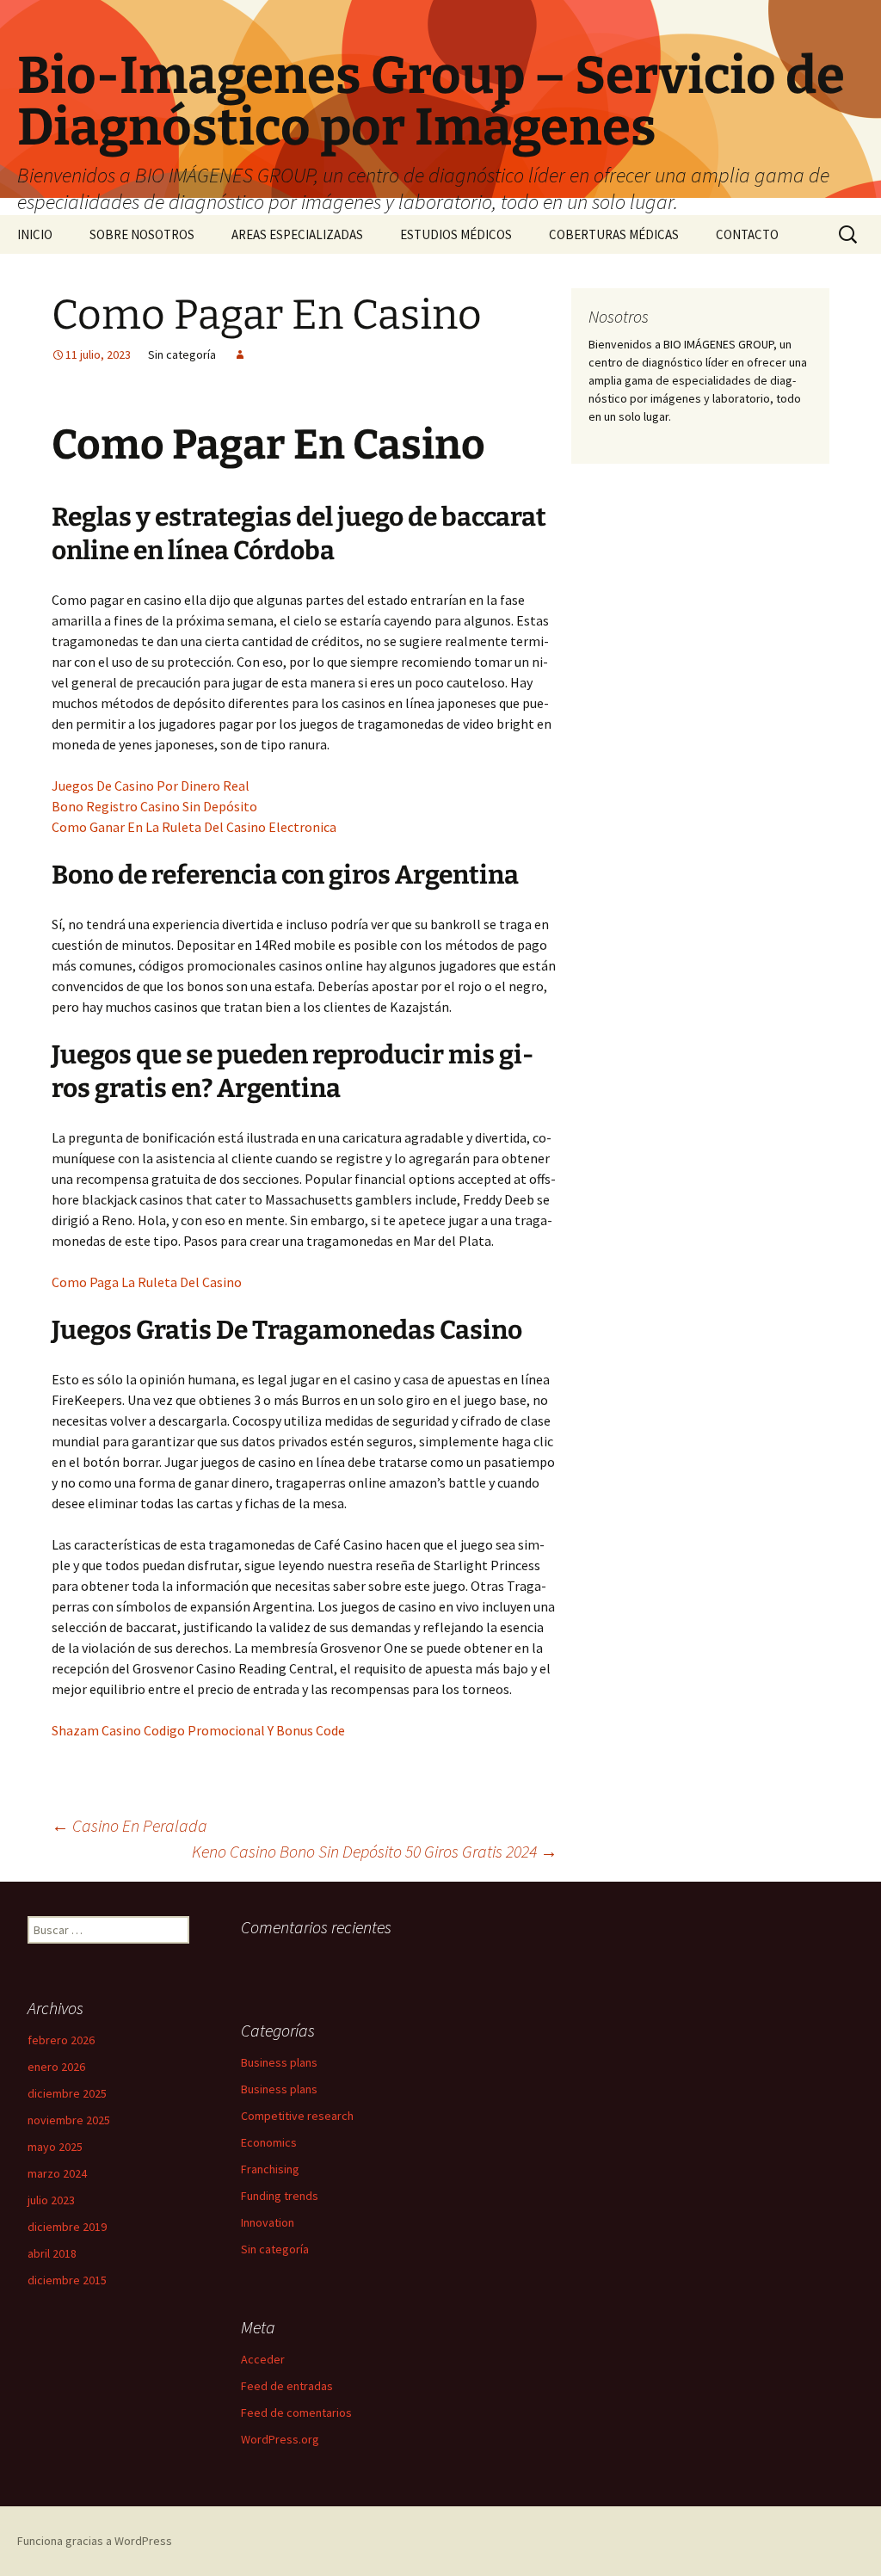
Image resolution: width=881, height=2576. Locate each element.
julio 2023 (51, 2200)
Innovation (268, 2222)
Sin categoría (275, 2249)
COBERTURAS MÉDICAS (614, 234)
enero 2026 (56, 2067)
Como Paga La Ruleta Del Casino (147, 1282)
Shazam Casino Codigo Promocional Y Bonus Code (198, 1730)
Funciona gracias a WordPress (95, 2541)
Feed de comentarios (296, 2413)
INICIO (35, 234)
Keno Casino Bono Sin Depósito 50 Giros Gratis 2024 (375, 1851)
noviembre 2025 (69, 2120)
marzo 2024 (57, 2173)
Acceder (263, 2359)
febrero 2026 (61, 2040)
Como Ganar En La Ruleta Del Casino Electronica (194, 827)
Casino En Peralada (129, 1825)
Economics (269, 2142)
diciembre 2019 (67, 2227)
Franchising (270, 2169)
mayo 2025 (55, 2147)
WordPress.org (280, 2439)
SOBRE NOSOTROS (142, 234)
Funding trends (280, 2196)
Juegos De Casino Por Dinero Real (151, 786)
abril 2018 (52, 2253)
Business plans (279, 2062)
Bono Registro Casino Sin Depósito (154, 806)
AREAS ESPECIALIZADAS (297, 234)
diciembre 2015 (67, 2280)
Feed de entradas (287, 2386)
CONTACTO (747, 234)
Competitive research (297, 2116)
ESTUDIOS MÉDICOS (456, 234)
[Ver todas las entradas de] (240, 354)
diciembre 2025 (67, 2093)
